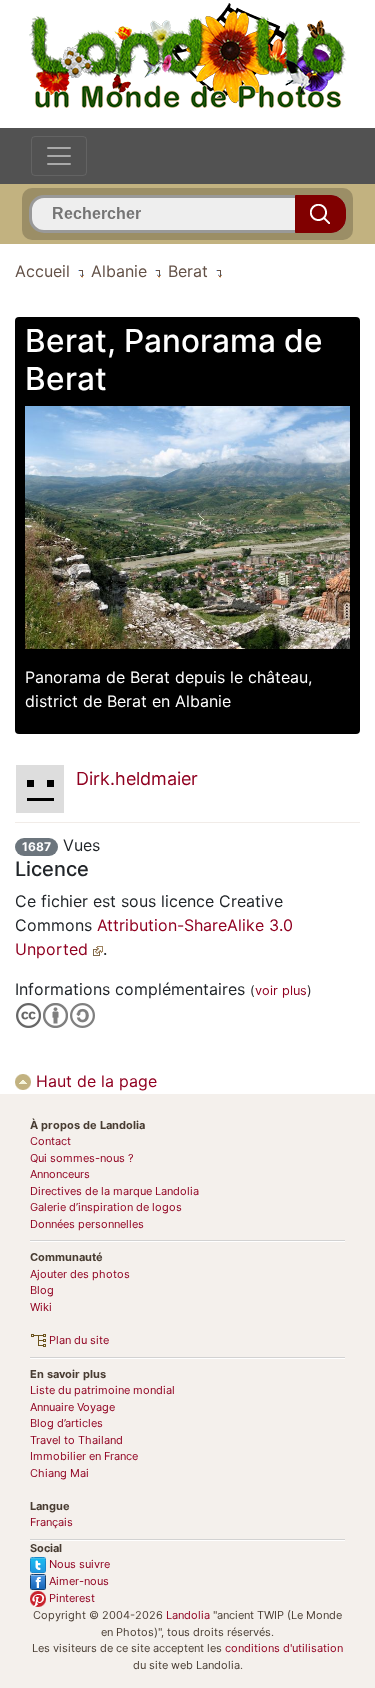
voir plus (281, 990)
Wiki (41, 1307)
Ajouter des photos (80, 1274)
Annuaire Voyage (72, 1407)
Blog (42, 1290)
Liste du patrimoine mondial (102, 1390)
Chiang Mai (59, 1473)
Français (51, 1522)
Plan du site (77, 1340)
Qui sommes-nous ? (82, 1158)
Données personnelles (87, 1224)
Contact (50, 1141)
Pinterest (70, 1598)
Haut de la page (94, 1081)
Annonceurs (60, 1174)
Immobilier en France (84, 1456)
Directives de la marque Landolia (114, 1191)
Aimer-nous (77, 1581)
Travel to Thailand (76, 1440)
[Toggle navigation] (59, 156)
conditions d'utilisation (284, 1648)
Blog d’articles (66, 1423)
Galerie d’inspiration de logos (106, 1207)
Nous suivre (78, 1564)
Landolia (188, 1615)
